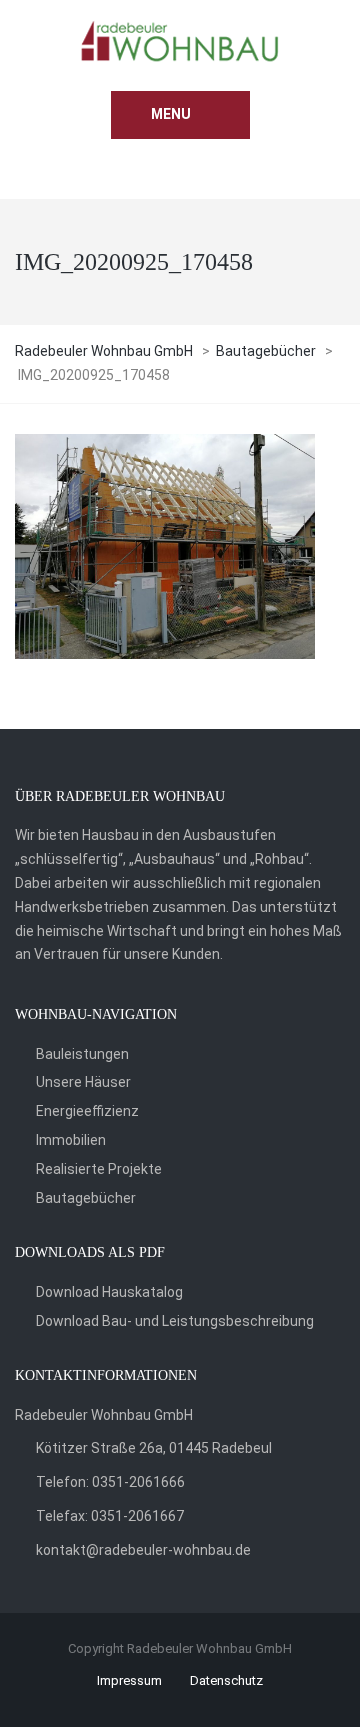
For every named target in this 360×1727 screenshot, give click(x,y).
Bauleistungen (82, 1054)
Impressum (129, 1680)
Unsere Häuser (83, 1082)
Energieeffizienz (87, 1111)
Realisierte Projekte (99, 1169)
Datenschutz (226, 1680)
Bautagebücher (86, 1198)
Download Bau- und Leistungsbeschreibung (175, 1321)
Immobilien (71, 1140)
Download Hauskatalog (109, 1292)
